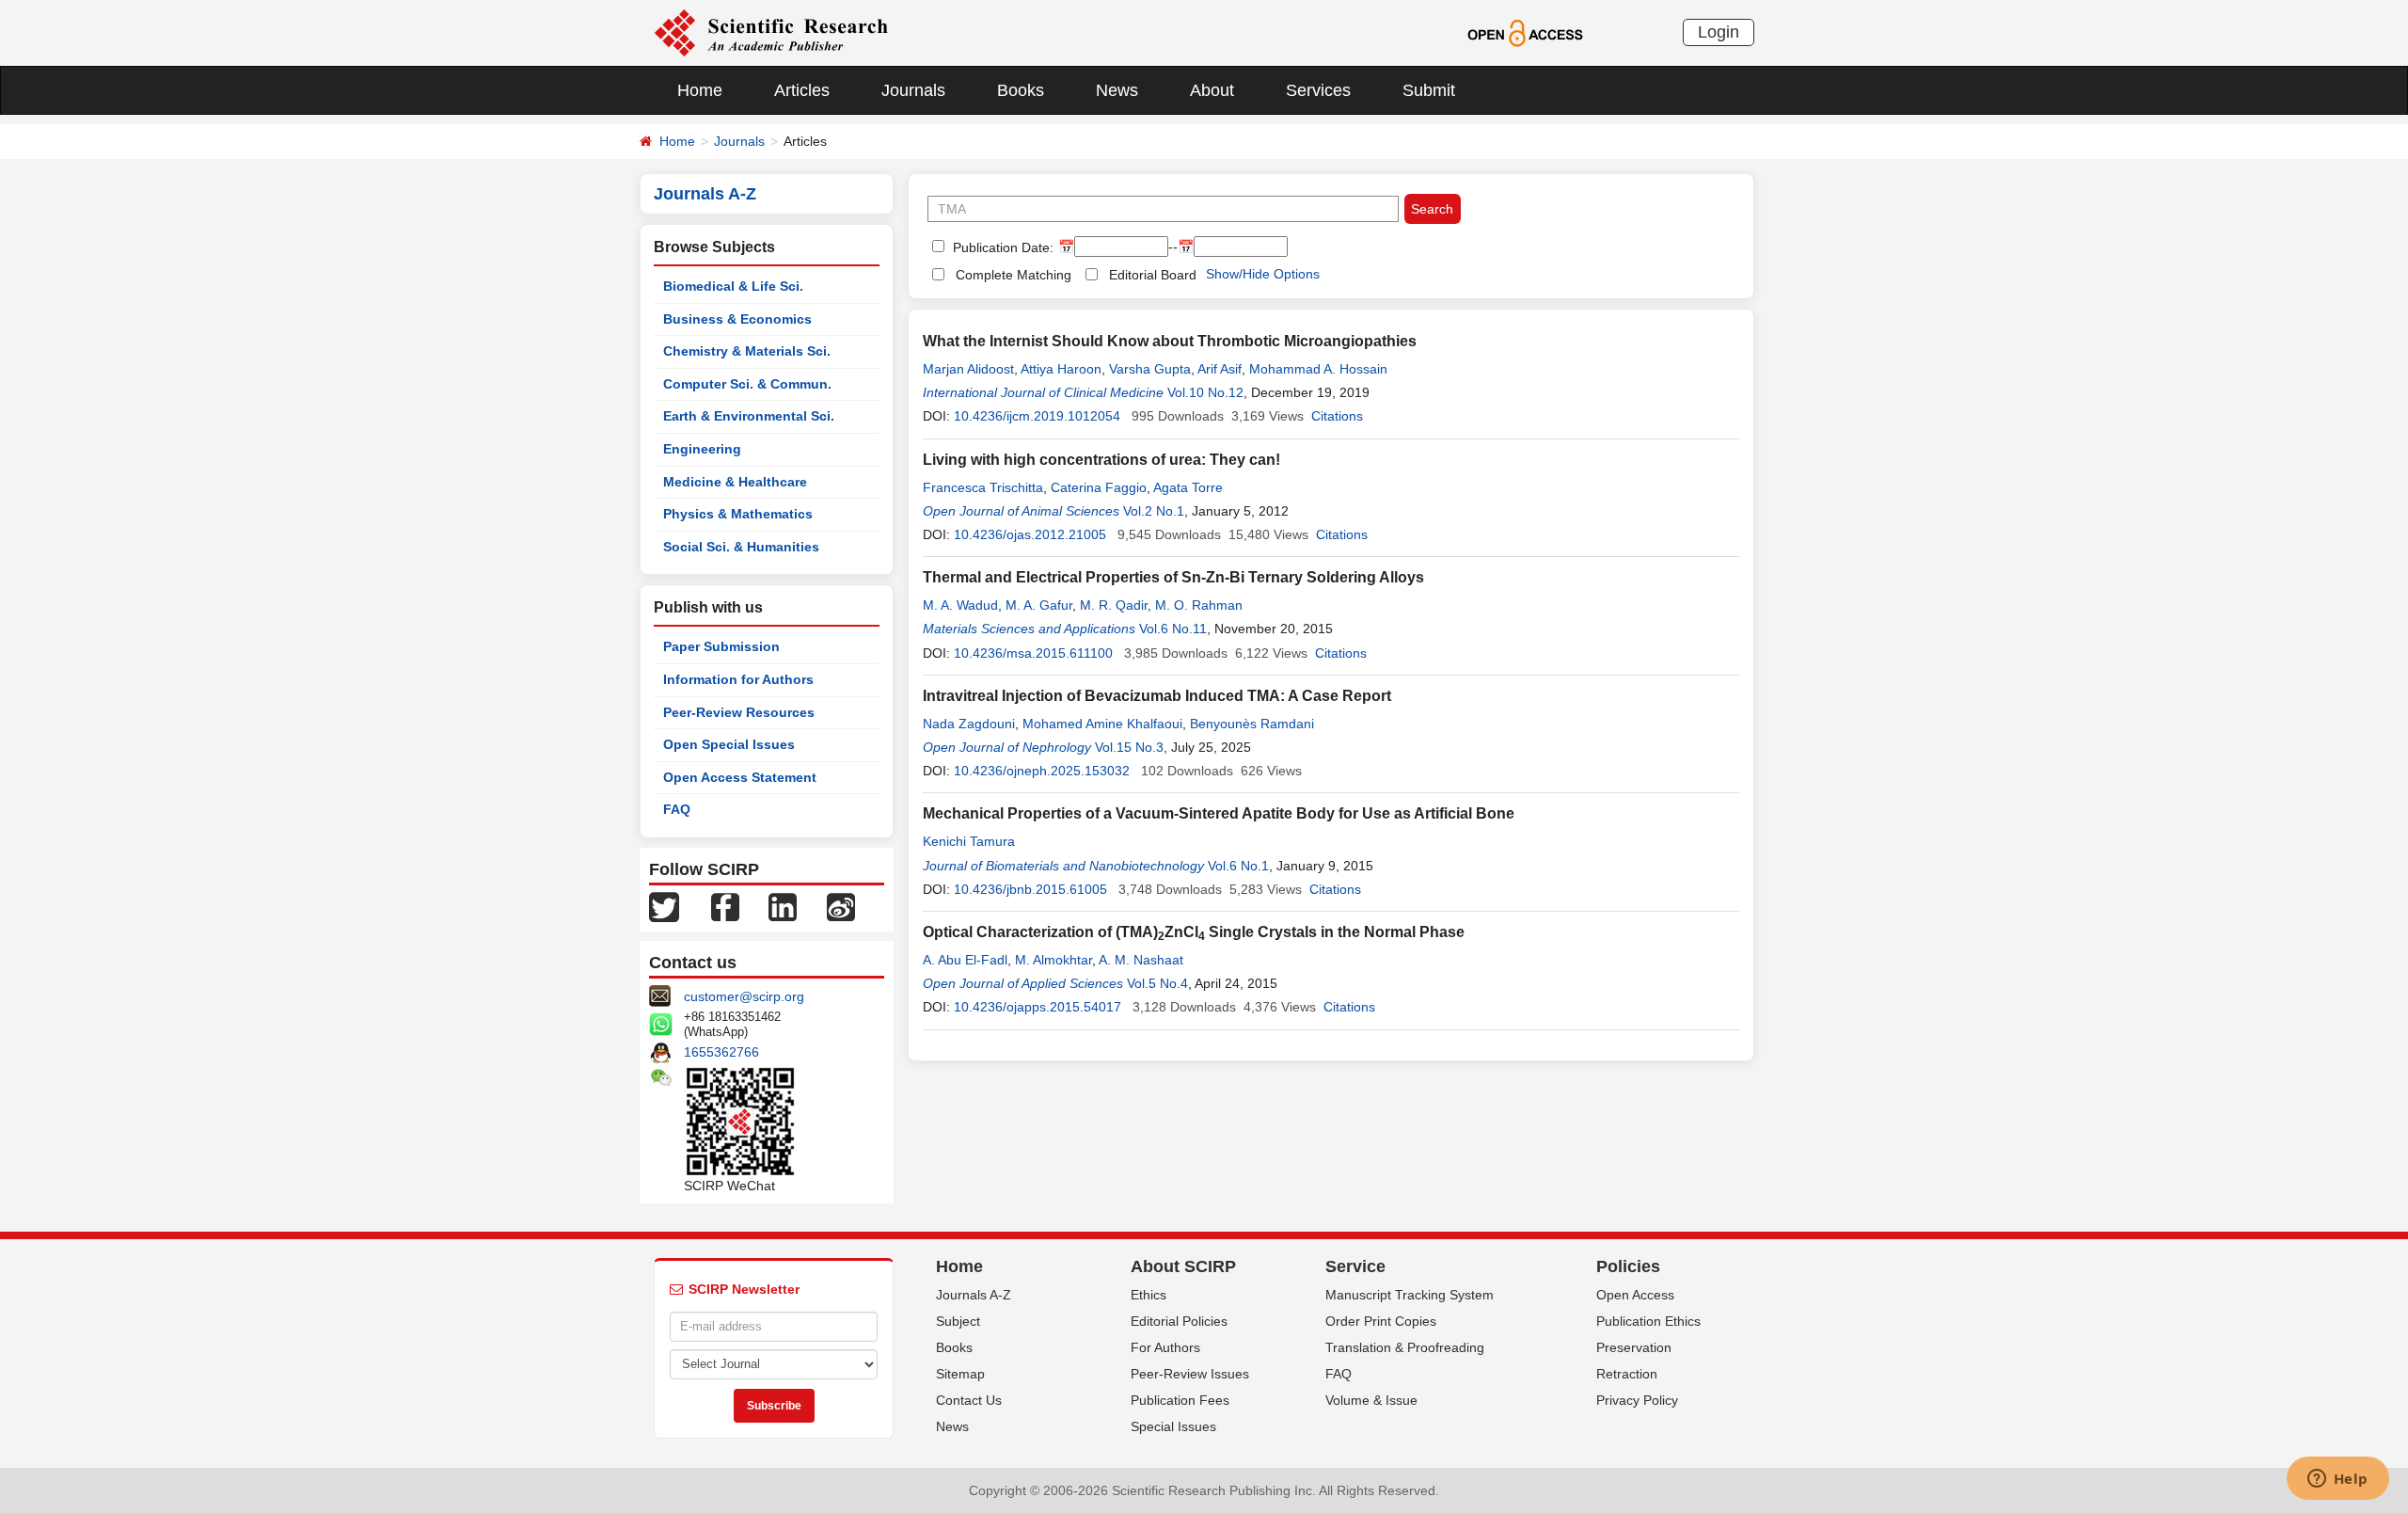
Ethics (1149, 1295)
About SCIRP (1183, 1266)
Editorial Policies (1179, 1321)
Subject (958, 1321)
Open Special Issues (729, 744)
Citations (1337, 416)
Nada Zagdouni (969, 724)
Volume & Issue (1371, 1400)
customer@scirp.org (744, 996)
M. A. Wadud (960, 605)
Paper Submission (721, 646)
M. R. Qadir (1114, 605)
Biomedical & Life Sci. (733, 286)
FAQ (677, 809)
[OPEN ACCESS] (1525, 32)
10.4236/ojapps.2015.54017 (1038, 1007)
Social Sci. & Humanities (741, 547)
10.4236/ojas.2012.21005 (1030, 534)
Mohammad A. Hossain (1318, 369)
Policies (1628, 1266)
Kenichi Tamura (969, 841)
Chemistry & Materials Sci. (747, 351)
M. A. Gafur (1039, 605)
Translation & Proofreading (1405, 1347)
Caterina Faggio (1099, 487)
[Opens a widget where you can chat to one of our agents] (2337, 1480)
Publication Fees (1180, 1400)
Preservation (1634, 1347)
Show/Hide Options (1263, 274)
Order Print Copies (1381, 1321)
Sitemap (960, 1374)
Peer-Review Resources (739, 712)
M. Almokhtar (1053, 960)
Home (700, 90)
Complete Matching (1014, 275)
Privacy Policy (1637, 1400)
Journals (913, 90)
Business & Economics (737, 319)
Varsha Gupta (1150, 369)
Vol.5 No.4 (1157, 983)
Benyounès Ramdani (1252, 724)
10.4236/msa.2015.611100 (1033, 653)
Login (1719, 32)
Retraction (1627, 1374)
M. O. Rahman (1199, 605)
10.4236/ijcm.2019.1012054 (1037, 416)
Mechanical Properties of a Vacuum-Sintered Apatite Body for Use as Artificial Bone (1219, 813)
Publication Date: (1001, 247)
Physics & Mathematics (738, 514)
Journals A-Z (974, 1295)
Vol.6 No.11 (1173, 629)
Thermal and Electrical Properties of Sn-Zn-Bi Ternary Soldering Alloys (1173, 577)
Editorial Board (1153, 275)
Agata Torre (1188, 487)
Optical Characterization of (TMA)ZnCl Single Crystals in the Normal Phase (1194, 932)
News (1117, 90)
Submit (1429, 90)
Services (1318, 90)
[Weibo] (841, 906)
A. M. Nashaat (1141, 960)
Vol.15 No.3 (1129, 747)
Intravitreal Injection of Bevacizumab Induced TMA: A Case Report (1157, 696)
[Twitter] (664, 906)
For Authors (1165, 1347)
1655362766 (721, 1052)
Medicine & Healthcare (735, 482)
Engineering (702, 449)
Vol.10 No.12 (1205, 392)
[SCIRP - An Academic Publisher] (771, 32)
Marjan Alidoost (968, 369)
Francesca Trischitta (983, 487)
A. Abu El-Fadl (965, 960)
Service (1355, 1266)
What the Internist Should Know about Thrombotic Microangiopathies (1170, 341)
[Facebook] (725, 906)
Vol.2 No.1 (1154, 511)
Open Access (1635, 1295)
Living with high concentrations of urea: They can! (1101, 460)
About (1212, 90)
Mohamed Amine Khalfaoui (1102, 724)
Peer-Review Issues (1190, 1374)
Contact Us (969, 1400)
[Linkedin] (783, 906)
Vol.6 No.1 (1238, 866)
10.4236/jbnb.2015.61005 (1030, 889)
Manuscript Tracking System (1410, 1295)
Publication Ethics (1648, 1321)
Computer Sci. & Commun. (747, 384)
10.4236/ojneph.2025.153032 (1042, 771)
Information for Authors (738, 679)
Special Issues (1173, 1426)
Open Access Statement (740, 777)
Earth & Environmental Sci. (749, 416)
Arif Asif (1220, 369)
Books (1021, 90)
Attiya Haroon (1061, 369)
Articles (802, 90)
